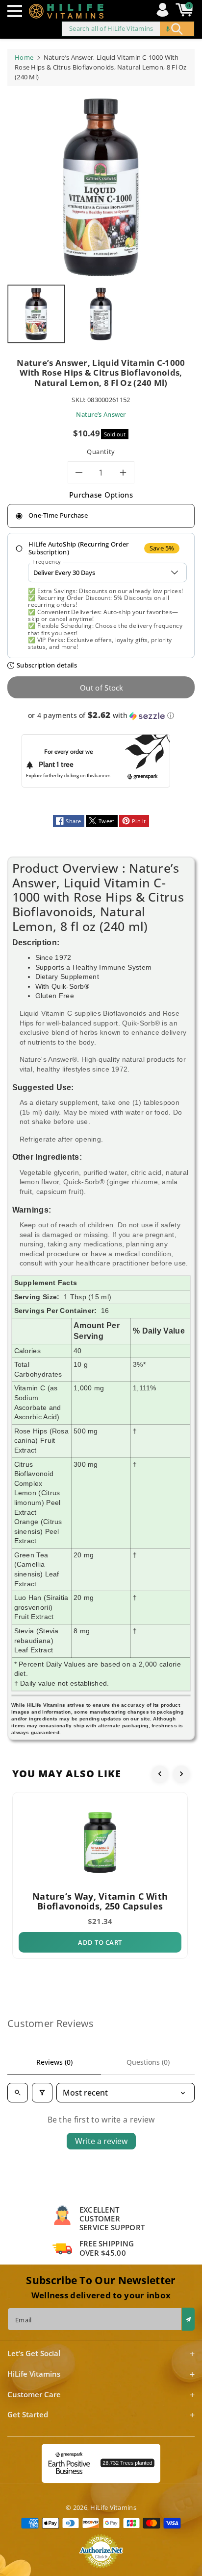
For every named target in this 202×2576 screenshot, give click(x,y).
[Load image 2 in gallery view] (101, 314)
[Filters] (42, 2093)
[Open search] (18, 2093)
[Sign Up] (188, 2319)
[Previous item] (160, 1774)
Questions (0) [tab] (148, 2062)
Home (24, 57)
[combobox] (128, 29)
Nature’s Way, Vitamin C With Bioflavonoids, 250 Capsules (100, 1901)
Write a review (101, 2141)
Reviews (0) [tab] (54, 2062)
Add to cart (100, 1942)
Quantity (101, 452)
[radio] (101, 516)
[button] (17, 11)
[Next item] (181, 1774)
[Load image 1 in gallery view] (36, 314)
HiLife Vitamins (113, 2507)
